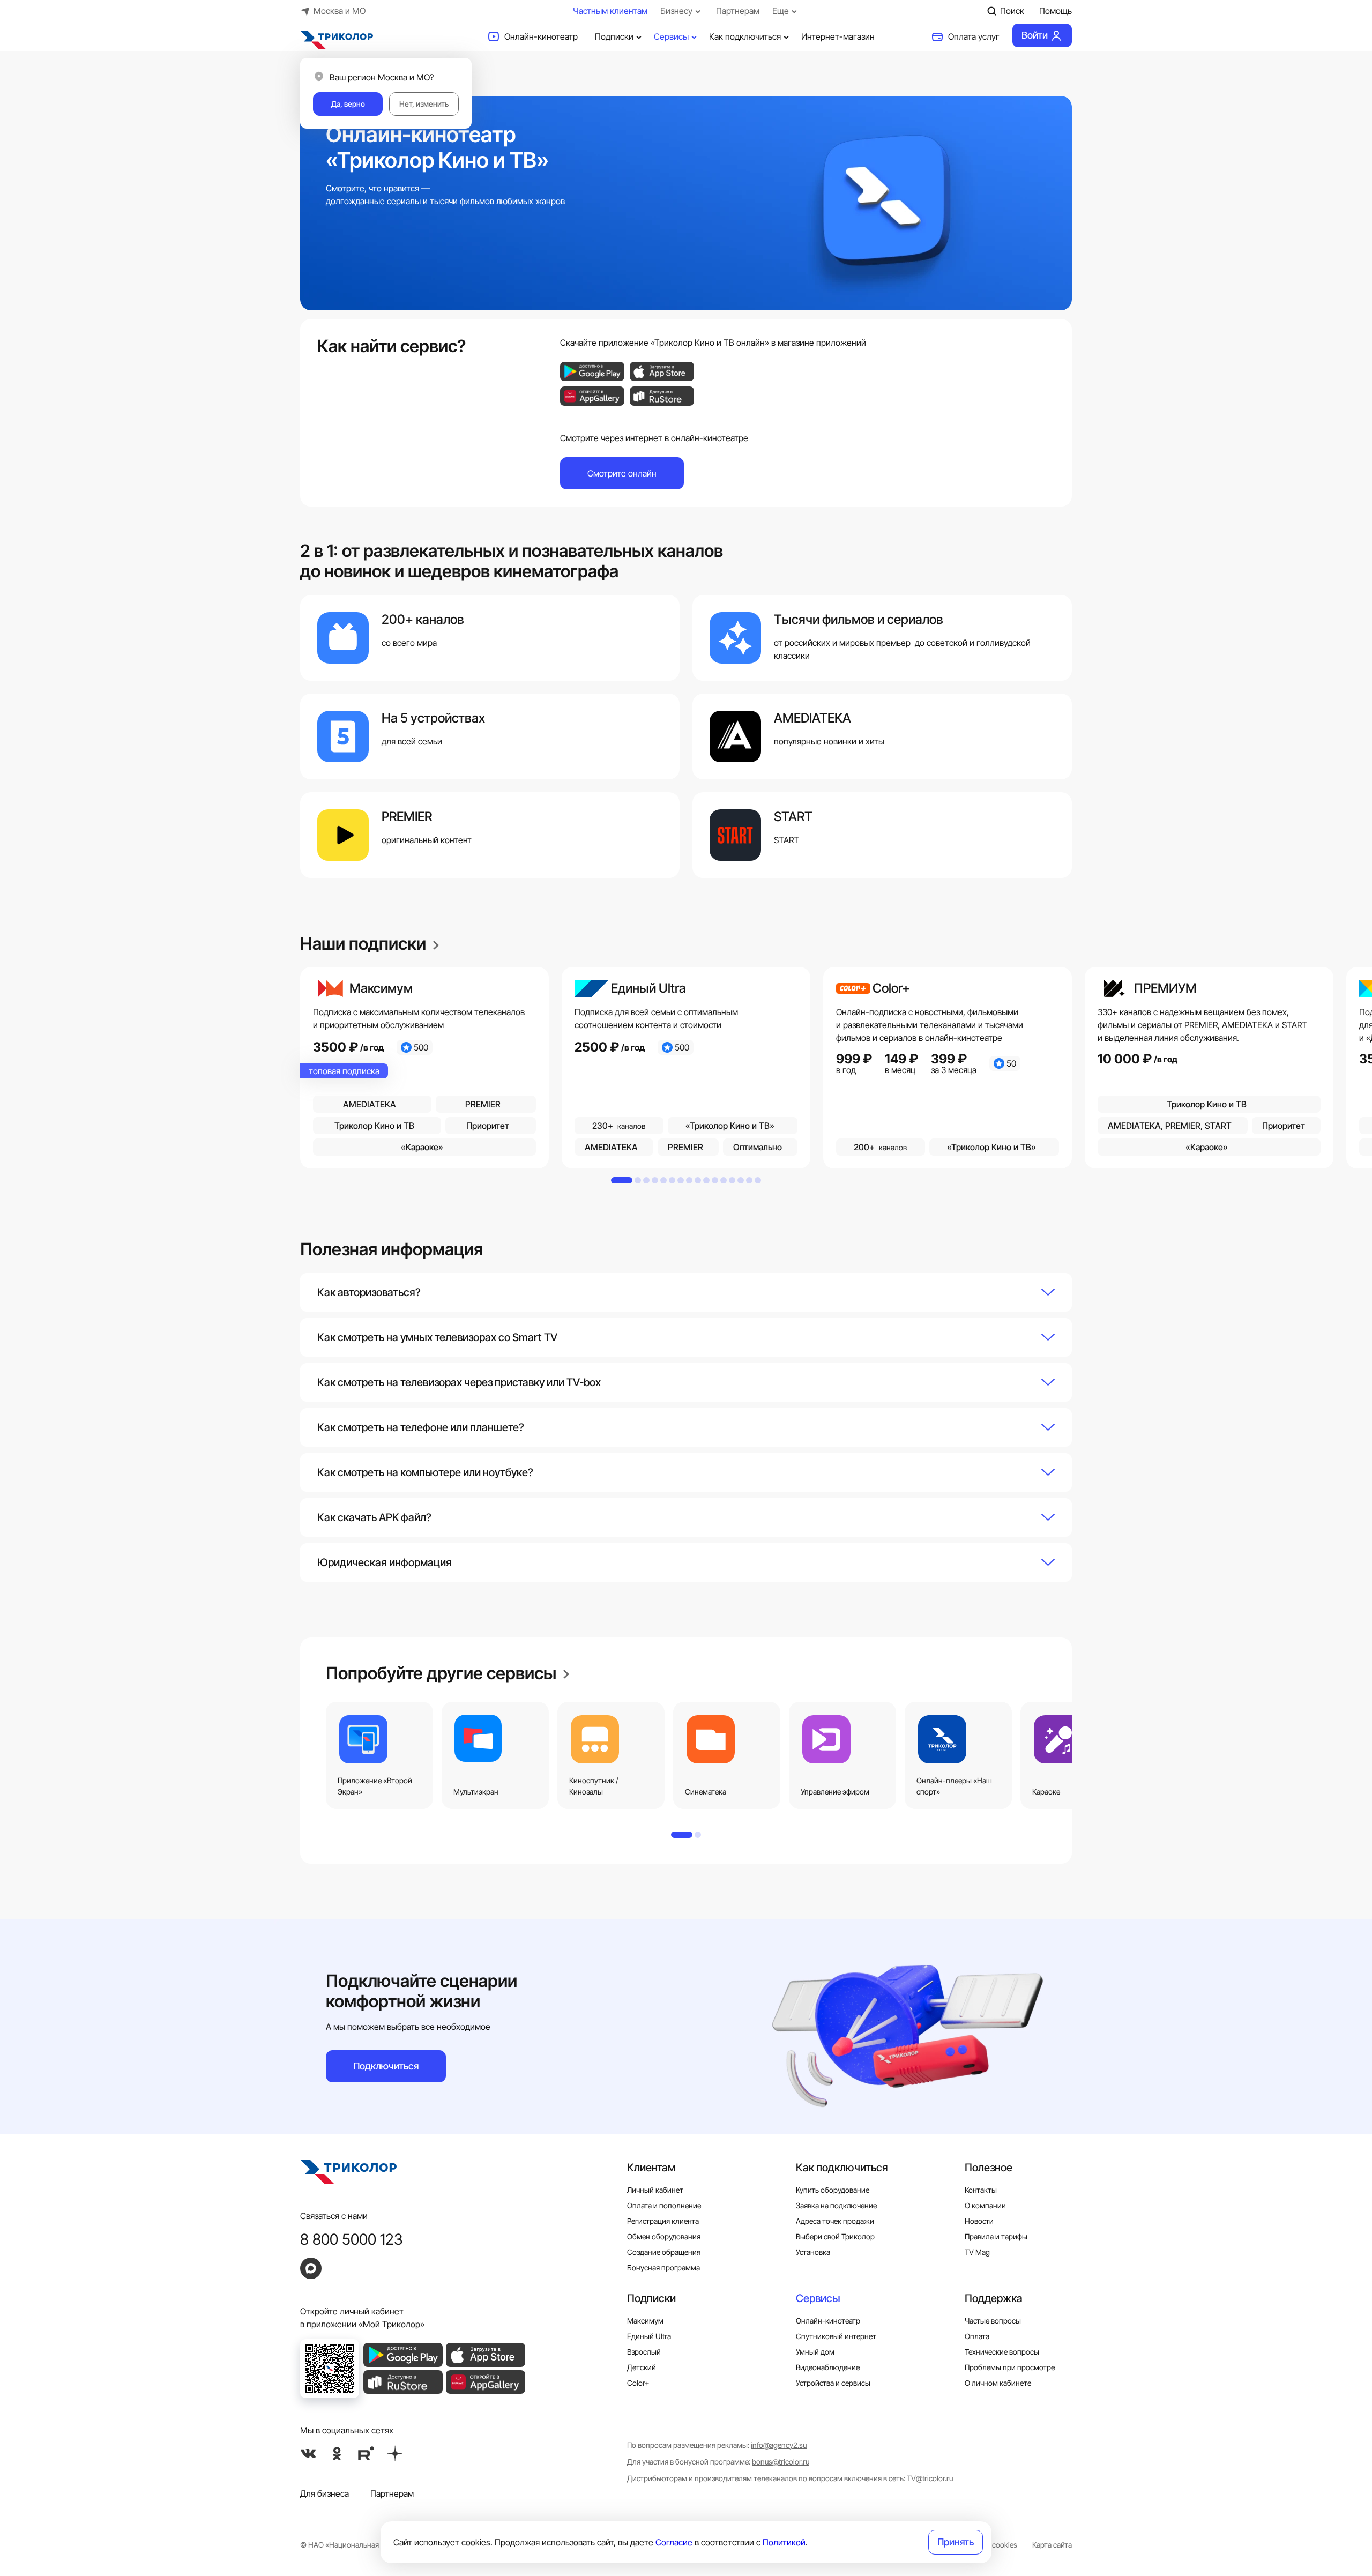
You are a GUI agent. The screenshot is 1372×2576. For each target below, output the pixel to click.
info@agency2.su (779, 2445)
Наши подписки (365, 944)
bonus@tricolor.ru (781, 2462)
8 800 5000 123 (352, 2239)
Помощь (1056, 11)
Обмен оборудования (664, 2236)
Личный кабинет (655, 2190)
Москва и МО (340, 11)
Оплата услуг (974, 36)
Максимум (645, 2321)
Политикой (784, 2542)
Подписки (614, 36)
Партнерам (738, 11)
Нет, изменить (424, 104)
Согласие (674, 2542)
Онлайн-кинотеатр (541, 36)
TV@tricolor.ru (930, 2478)
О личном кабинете (998, 2383)
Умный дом (815, 2352)
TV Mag (977, 2252)
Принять (956, 2542)
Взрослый (644, 2352)
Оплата (977, 2336)
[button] (686, 1292)
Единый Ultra (649, 2336)
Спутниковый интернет (836, 2336)
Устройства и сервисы (833, 2383)
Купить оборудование (833, 2190)
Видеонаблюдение (828, 2367)
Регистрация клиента (663, 2221)
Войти (1035, 35)
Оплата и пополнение (664, 2205)
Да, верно (348, 104)
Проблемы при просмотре (1010, 2367)
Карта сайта (1052, 2545)
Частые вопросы (993, 2321)
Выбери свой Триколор (835, 2236)
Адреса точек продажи (835, 2221)
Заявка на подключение (836, 2205)
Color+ (638, 2383)
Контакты (981, 2190)
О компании (985, 2205)
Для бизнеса (325, 2493)
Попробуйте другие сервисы (443, 1673)
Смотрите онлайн (622, 473)
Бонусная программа (663, 2268)
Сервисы (671, 36)
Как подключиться (745, 36)
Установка (813, 2252)
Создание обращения (664, 2252)
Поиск (1012, 11)
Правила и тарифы (996, 2236)
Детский (642, 2367)
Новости (979, 2221)
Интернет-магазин (838, 36)
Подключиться (386, 2066)
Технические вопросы (1002, 2352)
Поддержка (994, 2298)
